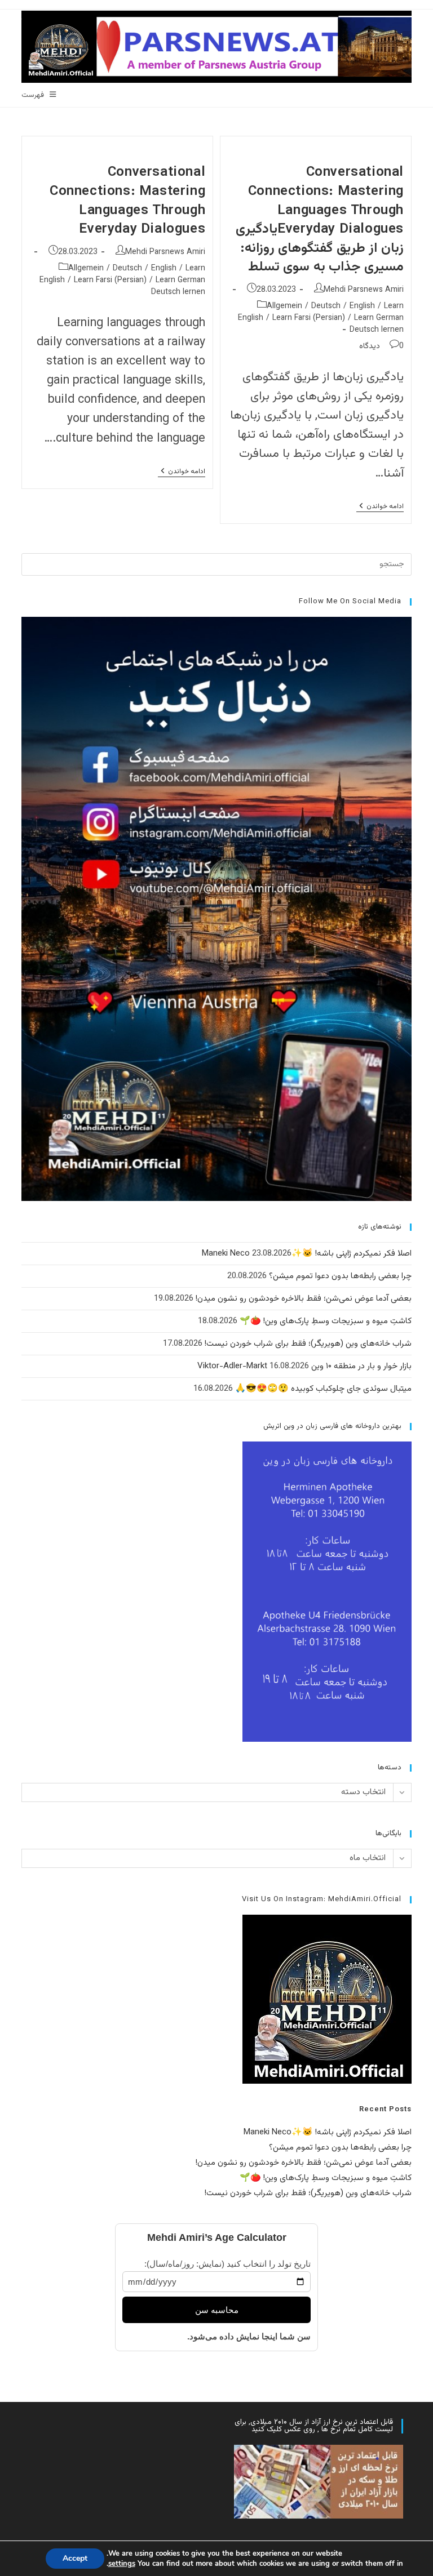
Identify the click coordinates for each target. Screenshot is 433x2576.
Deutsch (326, 306)
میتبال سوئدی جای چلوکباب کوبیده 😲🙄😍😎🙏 (323, 1389)
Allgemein (284, 306)
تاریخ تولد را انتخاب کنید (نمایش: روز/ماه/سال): (227, 2264)
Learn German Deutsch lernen (377, 324)
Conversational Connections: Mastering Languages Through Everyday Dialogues (127, 201)
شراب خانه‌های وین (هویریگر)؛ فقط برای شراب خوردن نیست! (308, 1344)
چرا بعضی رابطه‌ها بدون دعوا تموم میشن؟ (340, 1276)
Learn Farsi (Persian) (309, 318)
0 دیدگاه (381, 346)
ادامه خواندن (380, 507)
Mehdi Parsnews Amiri (364, 290)
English (362, 306)
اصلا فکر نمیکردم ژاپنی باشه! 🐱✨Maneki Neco (307, 1254)
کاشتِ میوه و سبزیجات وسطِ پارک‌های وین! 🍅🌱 (326, 1321)
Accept (75, 2558)
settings (122, 2564)
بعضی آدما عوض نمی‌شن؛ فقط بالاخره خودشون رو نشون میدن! (304, 1299)
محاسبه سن (217, 2310)
